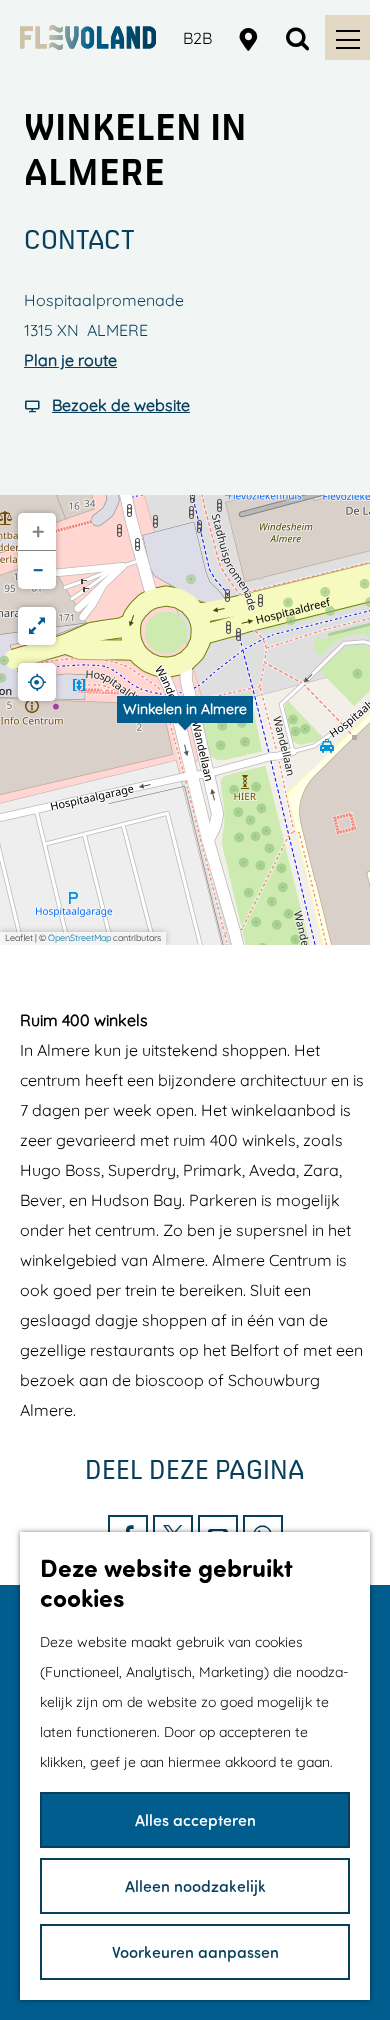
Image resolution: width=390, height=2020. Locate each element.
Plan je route (70, 360)
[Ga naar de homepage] (88, 37)
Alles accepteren (195, 1819)
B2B (197, 38)
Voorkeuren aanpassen (195, 1951)
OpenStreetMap (79, 937)
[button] (185, 720)
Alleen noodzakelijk (195, 1885)
